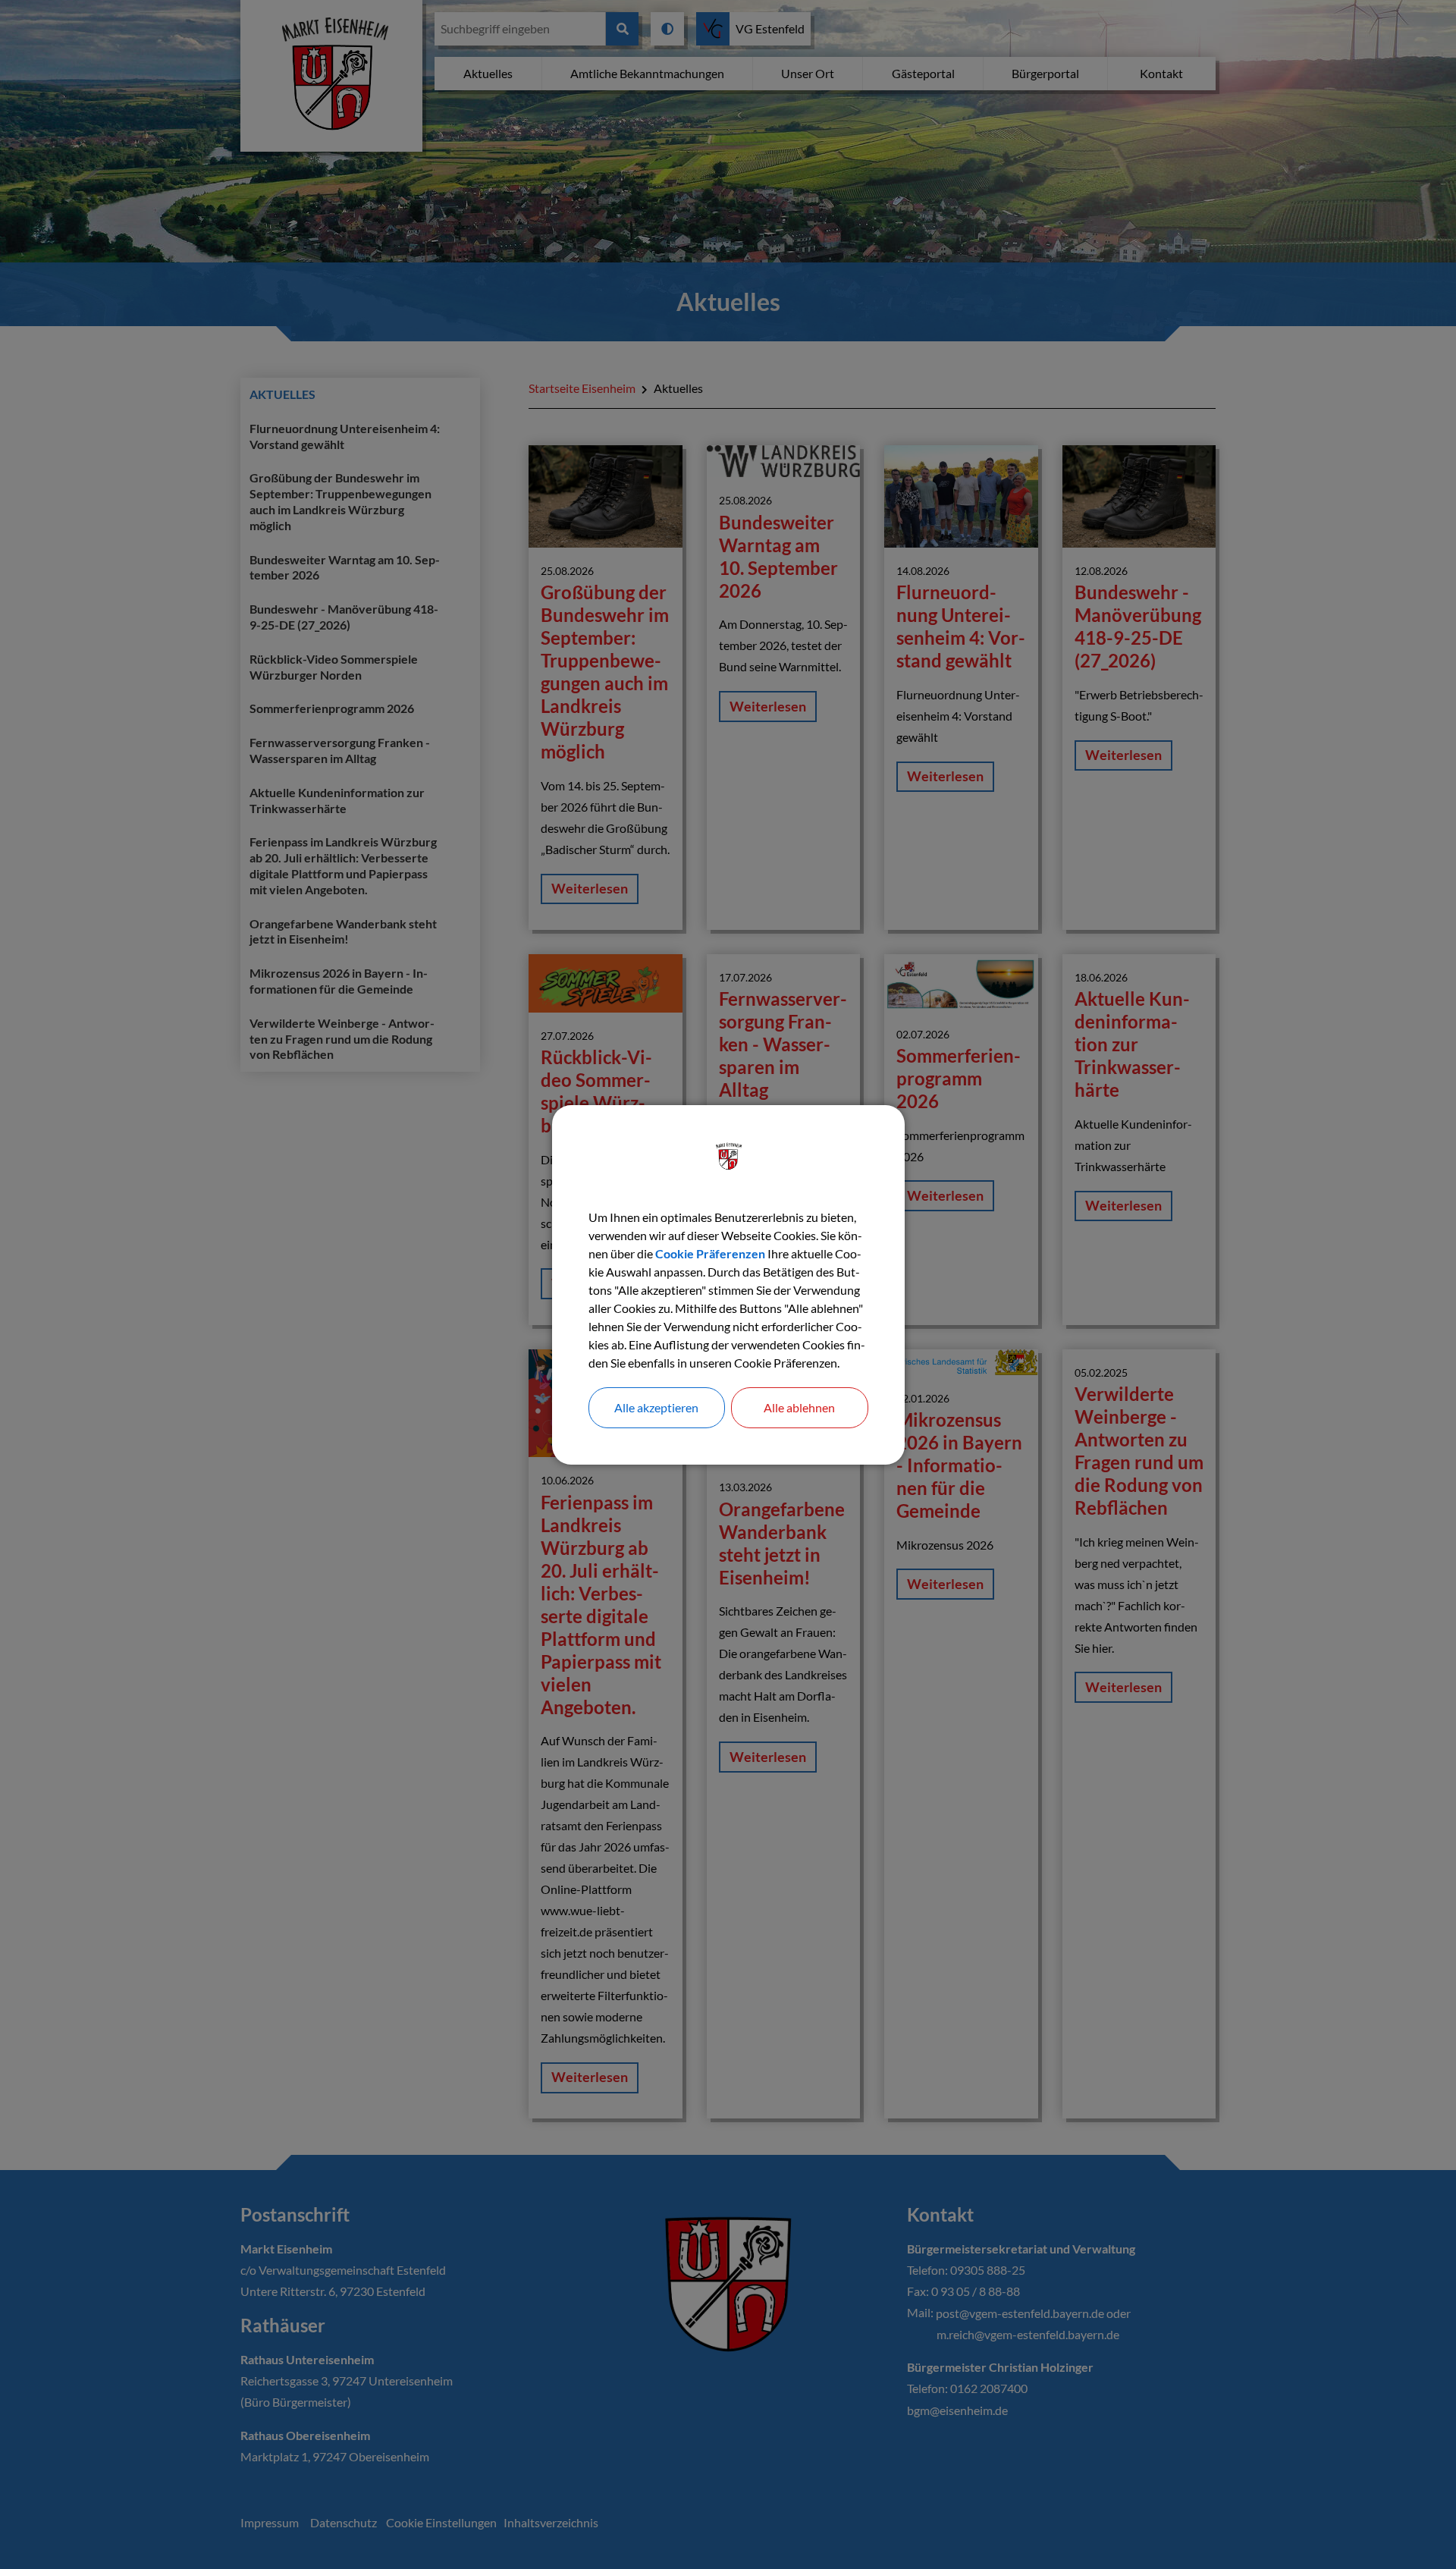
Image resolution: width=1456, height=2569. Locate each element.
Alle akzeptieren (656, 1407)
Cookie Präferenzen (710, 1253)
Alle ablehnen (799, 1407)
